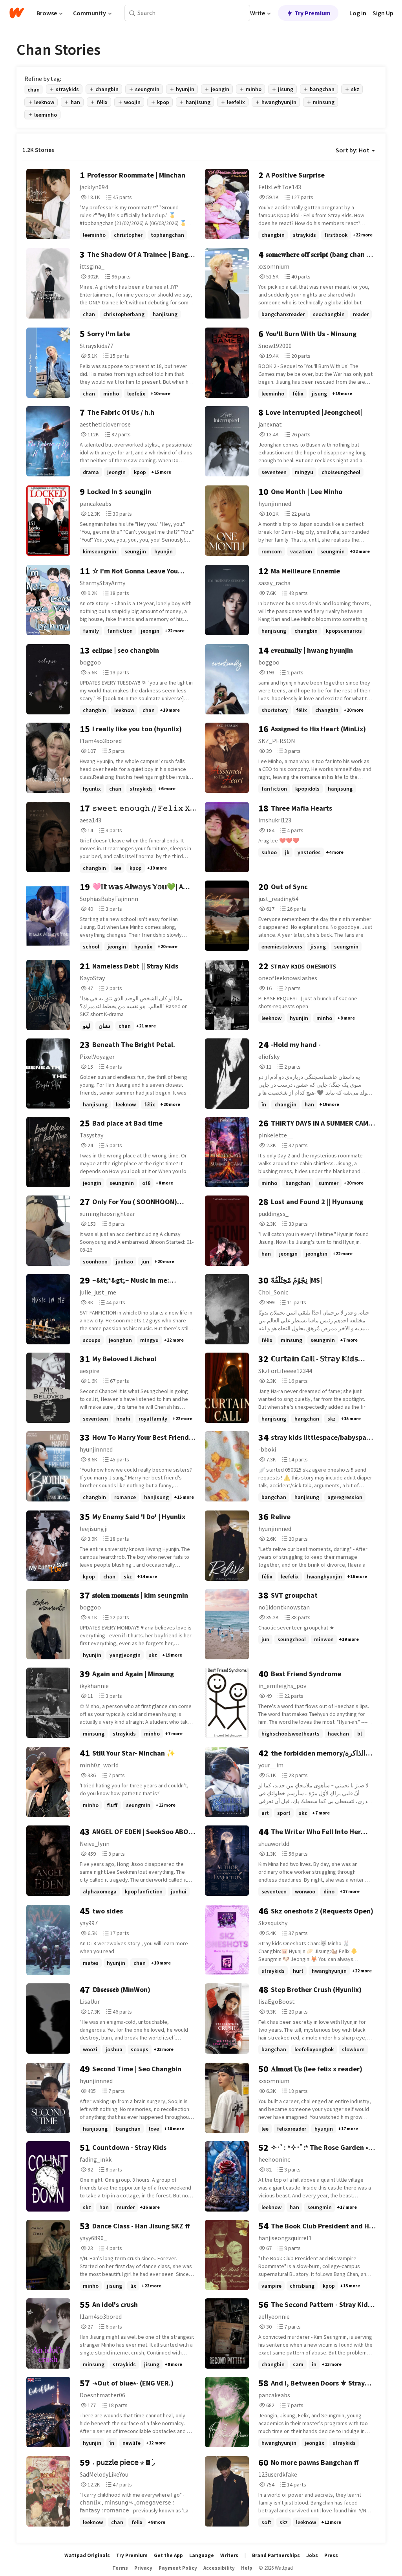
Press (331, 2555)
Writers (229, 2555)
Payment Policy (178, 2568)
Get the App (168, 2555)
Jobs (312, 2555)
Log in (358, 13)
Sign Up (383, 13)
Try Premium (312, 13)
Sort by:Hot (353, 150)
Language (202, 2555)
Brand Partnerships (276, 2555)
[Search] (132, 13)
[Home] (17, 13)
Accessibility (219, 2568)
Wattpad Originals (87, 2555)
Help (247, 2568)
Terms (120, 2568)
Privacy (143, 2568)
